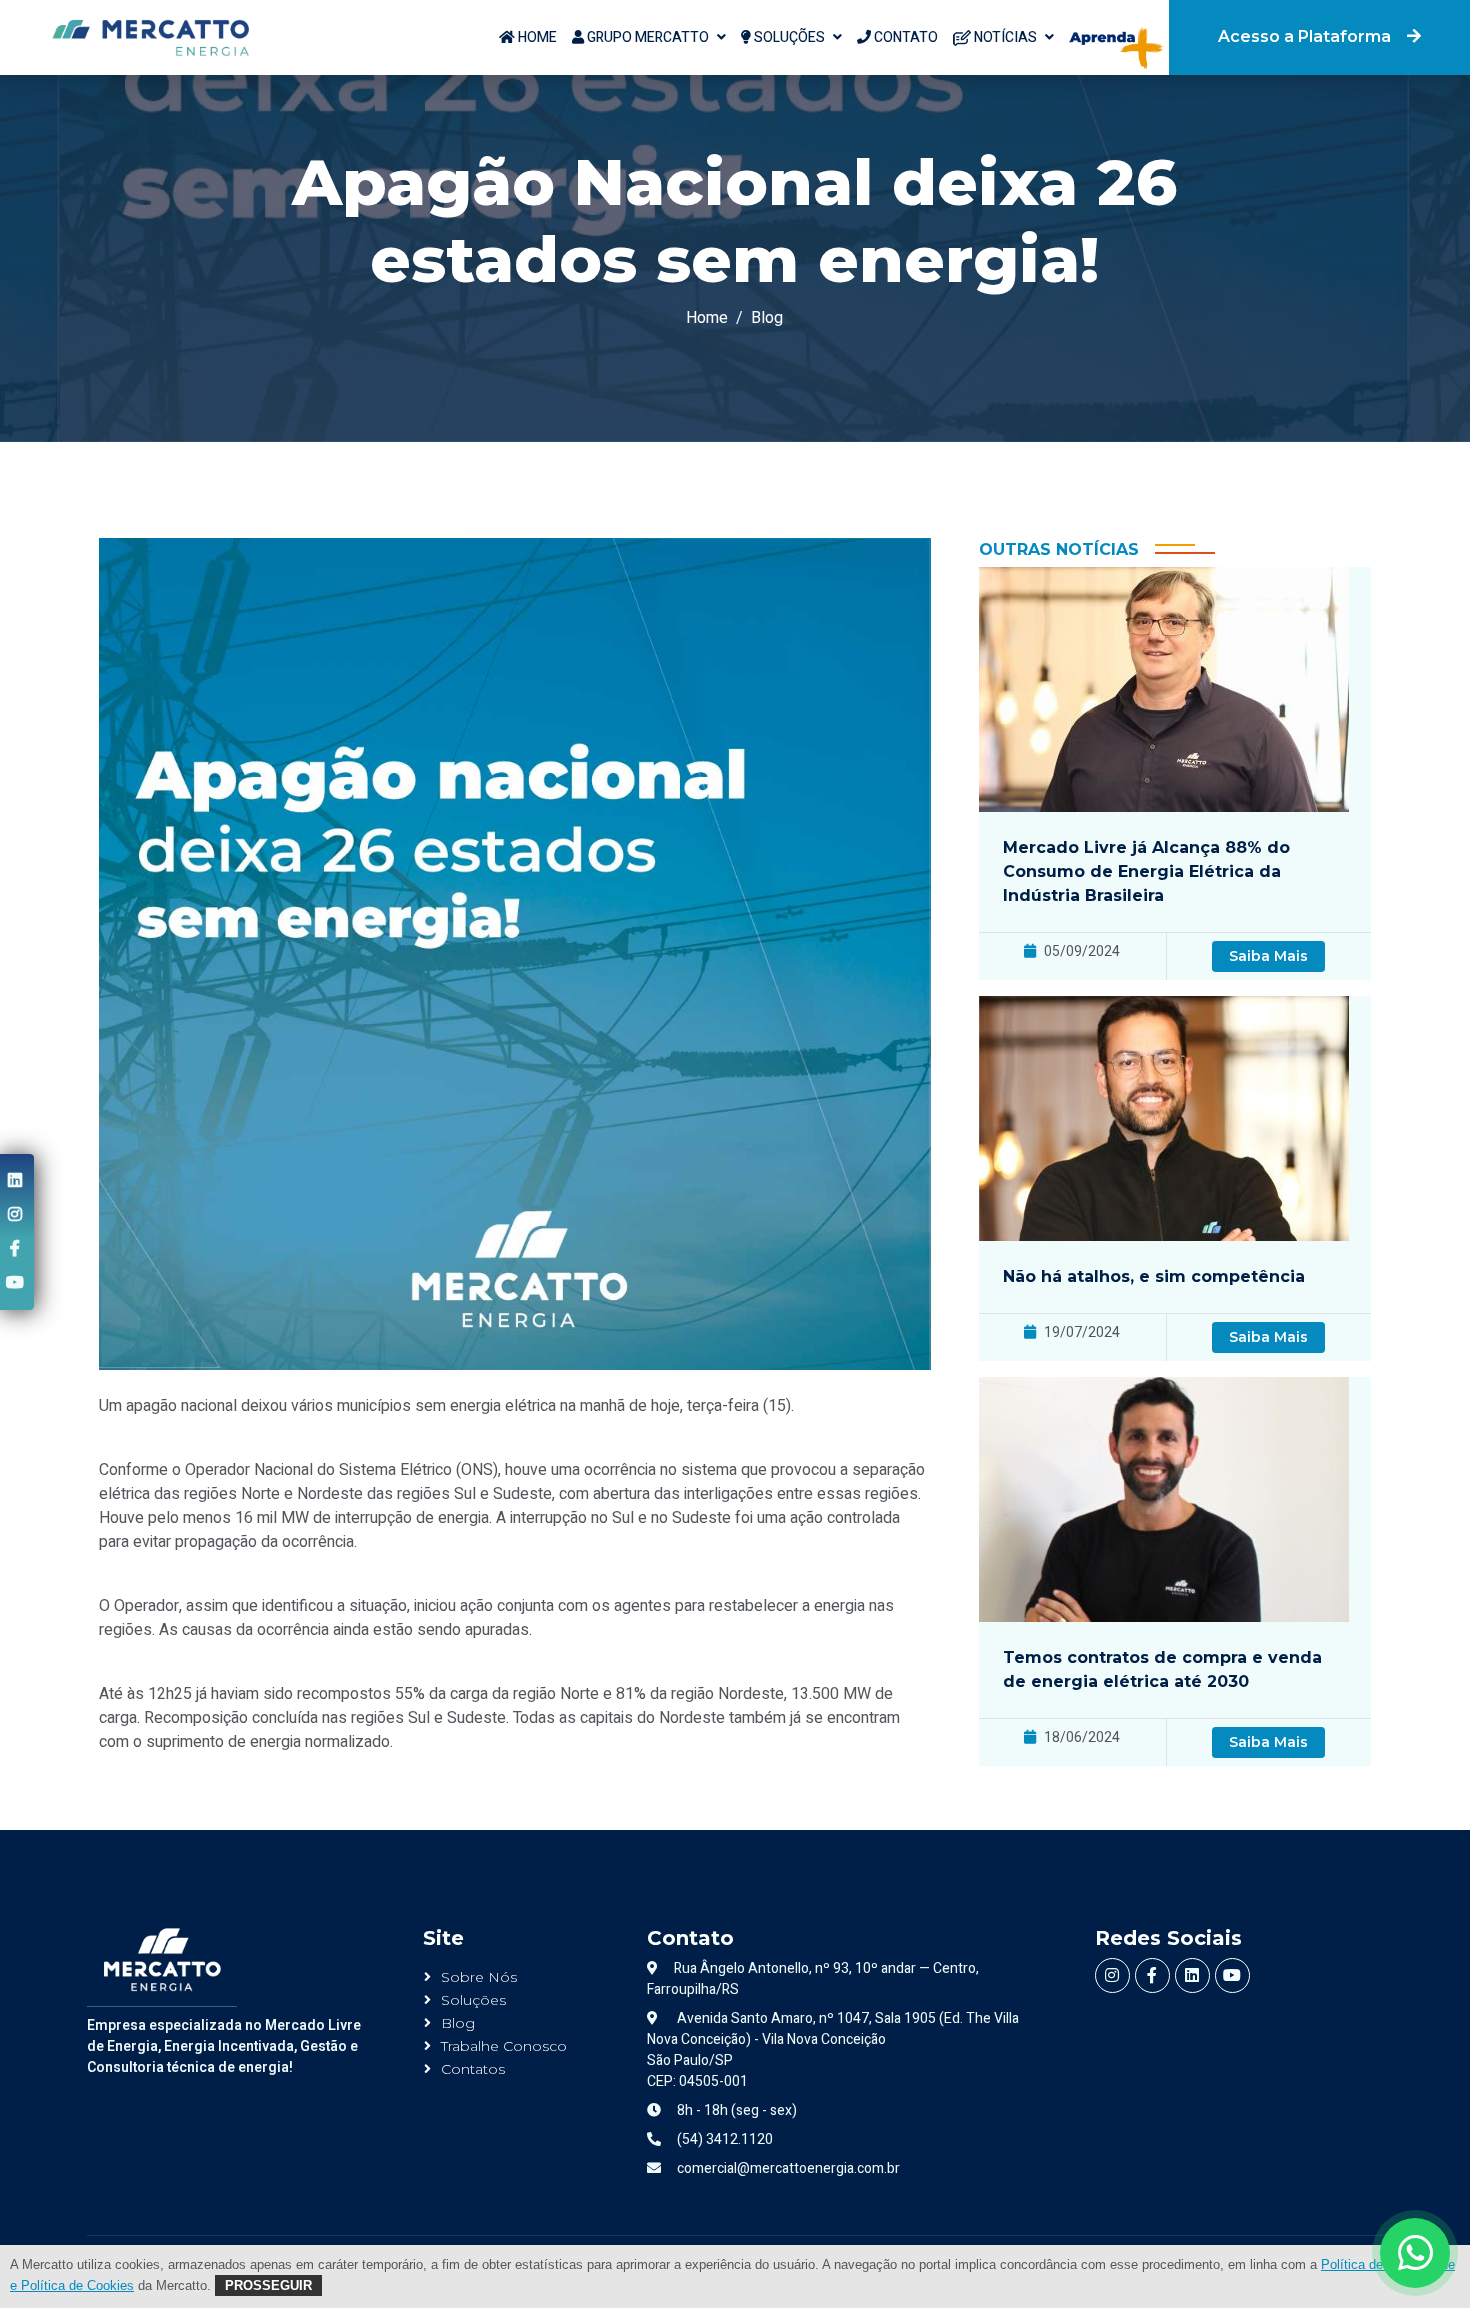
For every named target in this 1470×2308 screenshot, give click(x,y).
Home (536, 37)
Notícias (1004, 37)
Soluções (788, 37)
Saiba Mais (1268, 956)
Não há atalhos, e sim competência (1154, 1276)
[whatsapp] (1415, 2253)
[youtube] (15, 1283)
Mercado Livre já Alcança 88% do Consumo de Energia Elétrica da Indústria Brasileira (1146, 871)
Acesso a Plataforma (1304, 36)
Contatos (473, 2069)
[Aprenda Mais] (1111, 27)
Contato (904, 37)
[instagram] (15, 1215)
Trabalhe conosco (504, 2046)
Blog (767, 318)
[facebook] (15, 1249)
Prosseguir (268, 2285)
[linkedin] (15, 1181)
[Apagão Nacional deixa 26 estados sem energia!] (150, 37)
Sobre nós (479, 1977)
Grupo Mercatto (646, 37)
